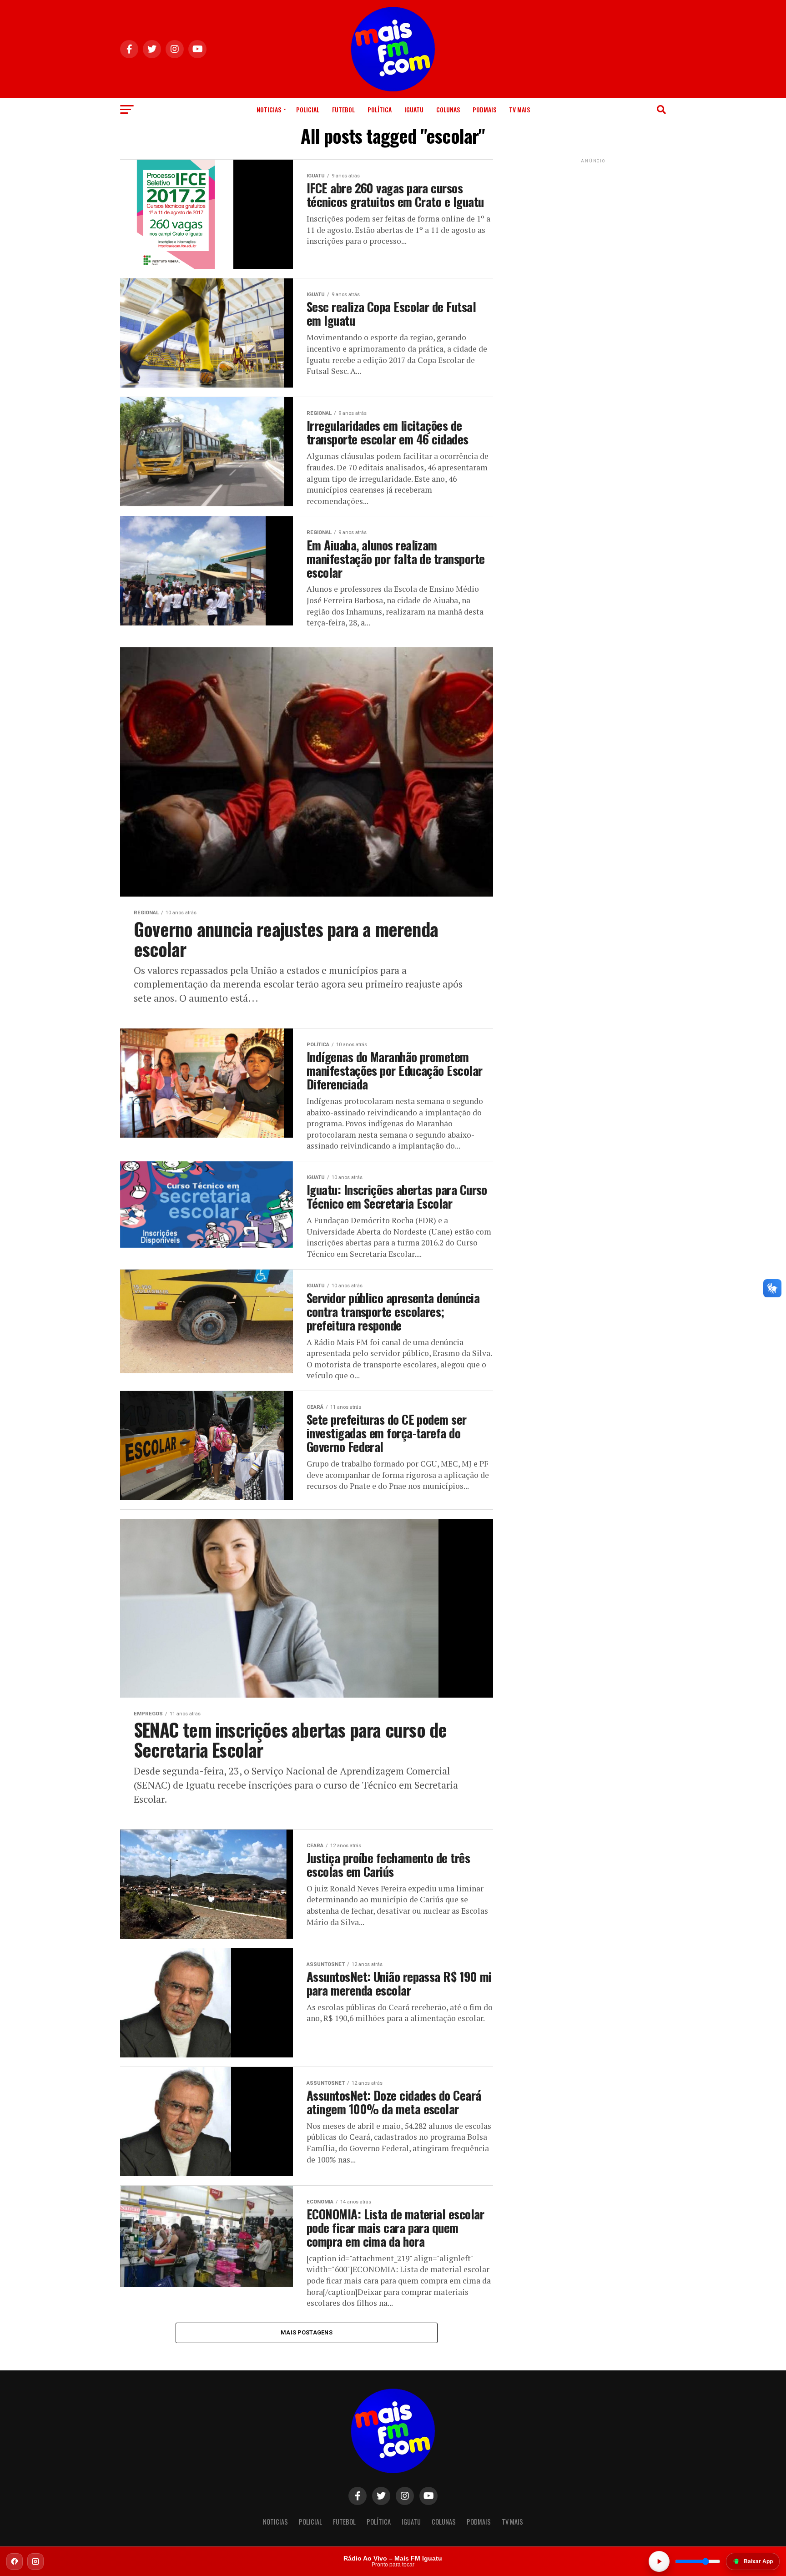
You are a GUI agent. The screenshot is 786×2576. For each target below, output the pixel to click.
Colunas (448, 109)
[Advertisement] (593, 222)
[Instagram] (35, 2561)
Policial (308, 109)
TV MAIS (519, 109)
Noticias (269, 109)
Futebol (343, 109)
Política (380, 109)
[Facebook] (15, 2561)
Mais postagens (307, 2332)
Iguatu (414, 109)
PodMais (484, 109)
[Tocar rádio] (659, 2561)
